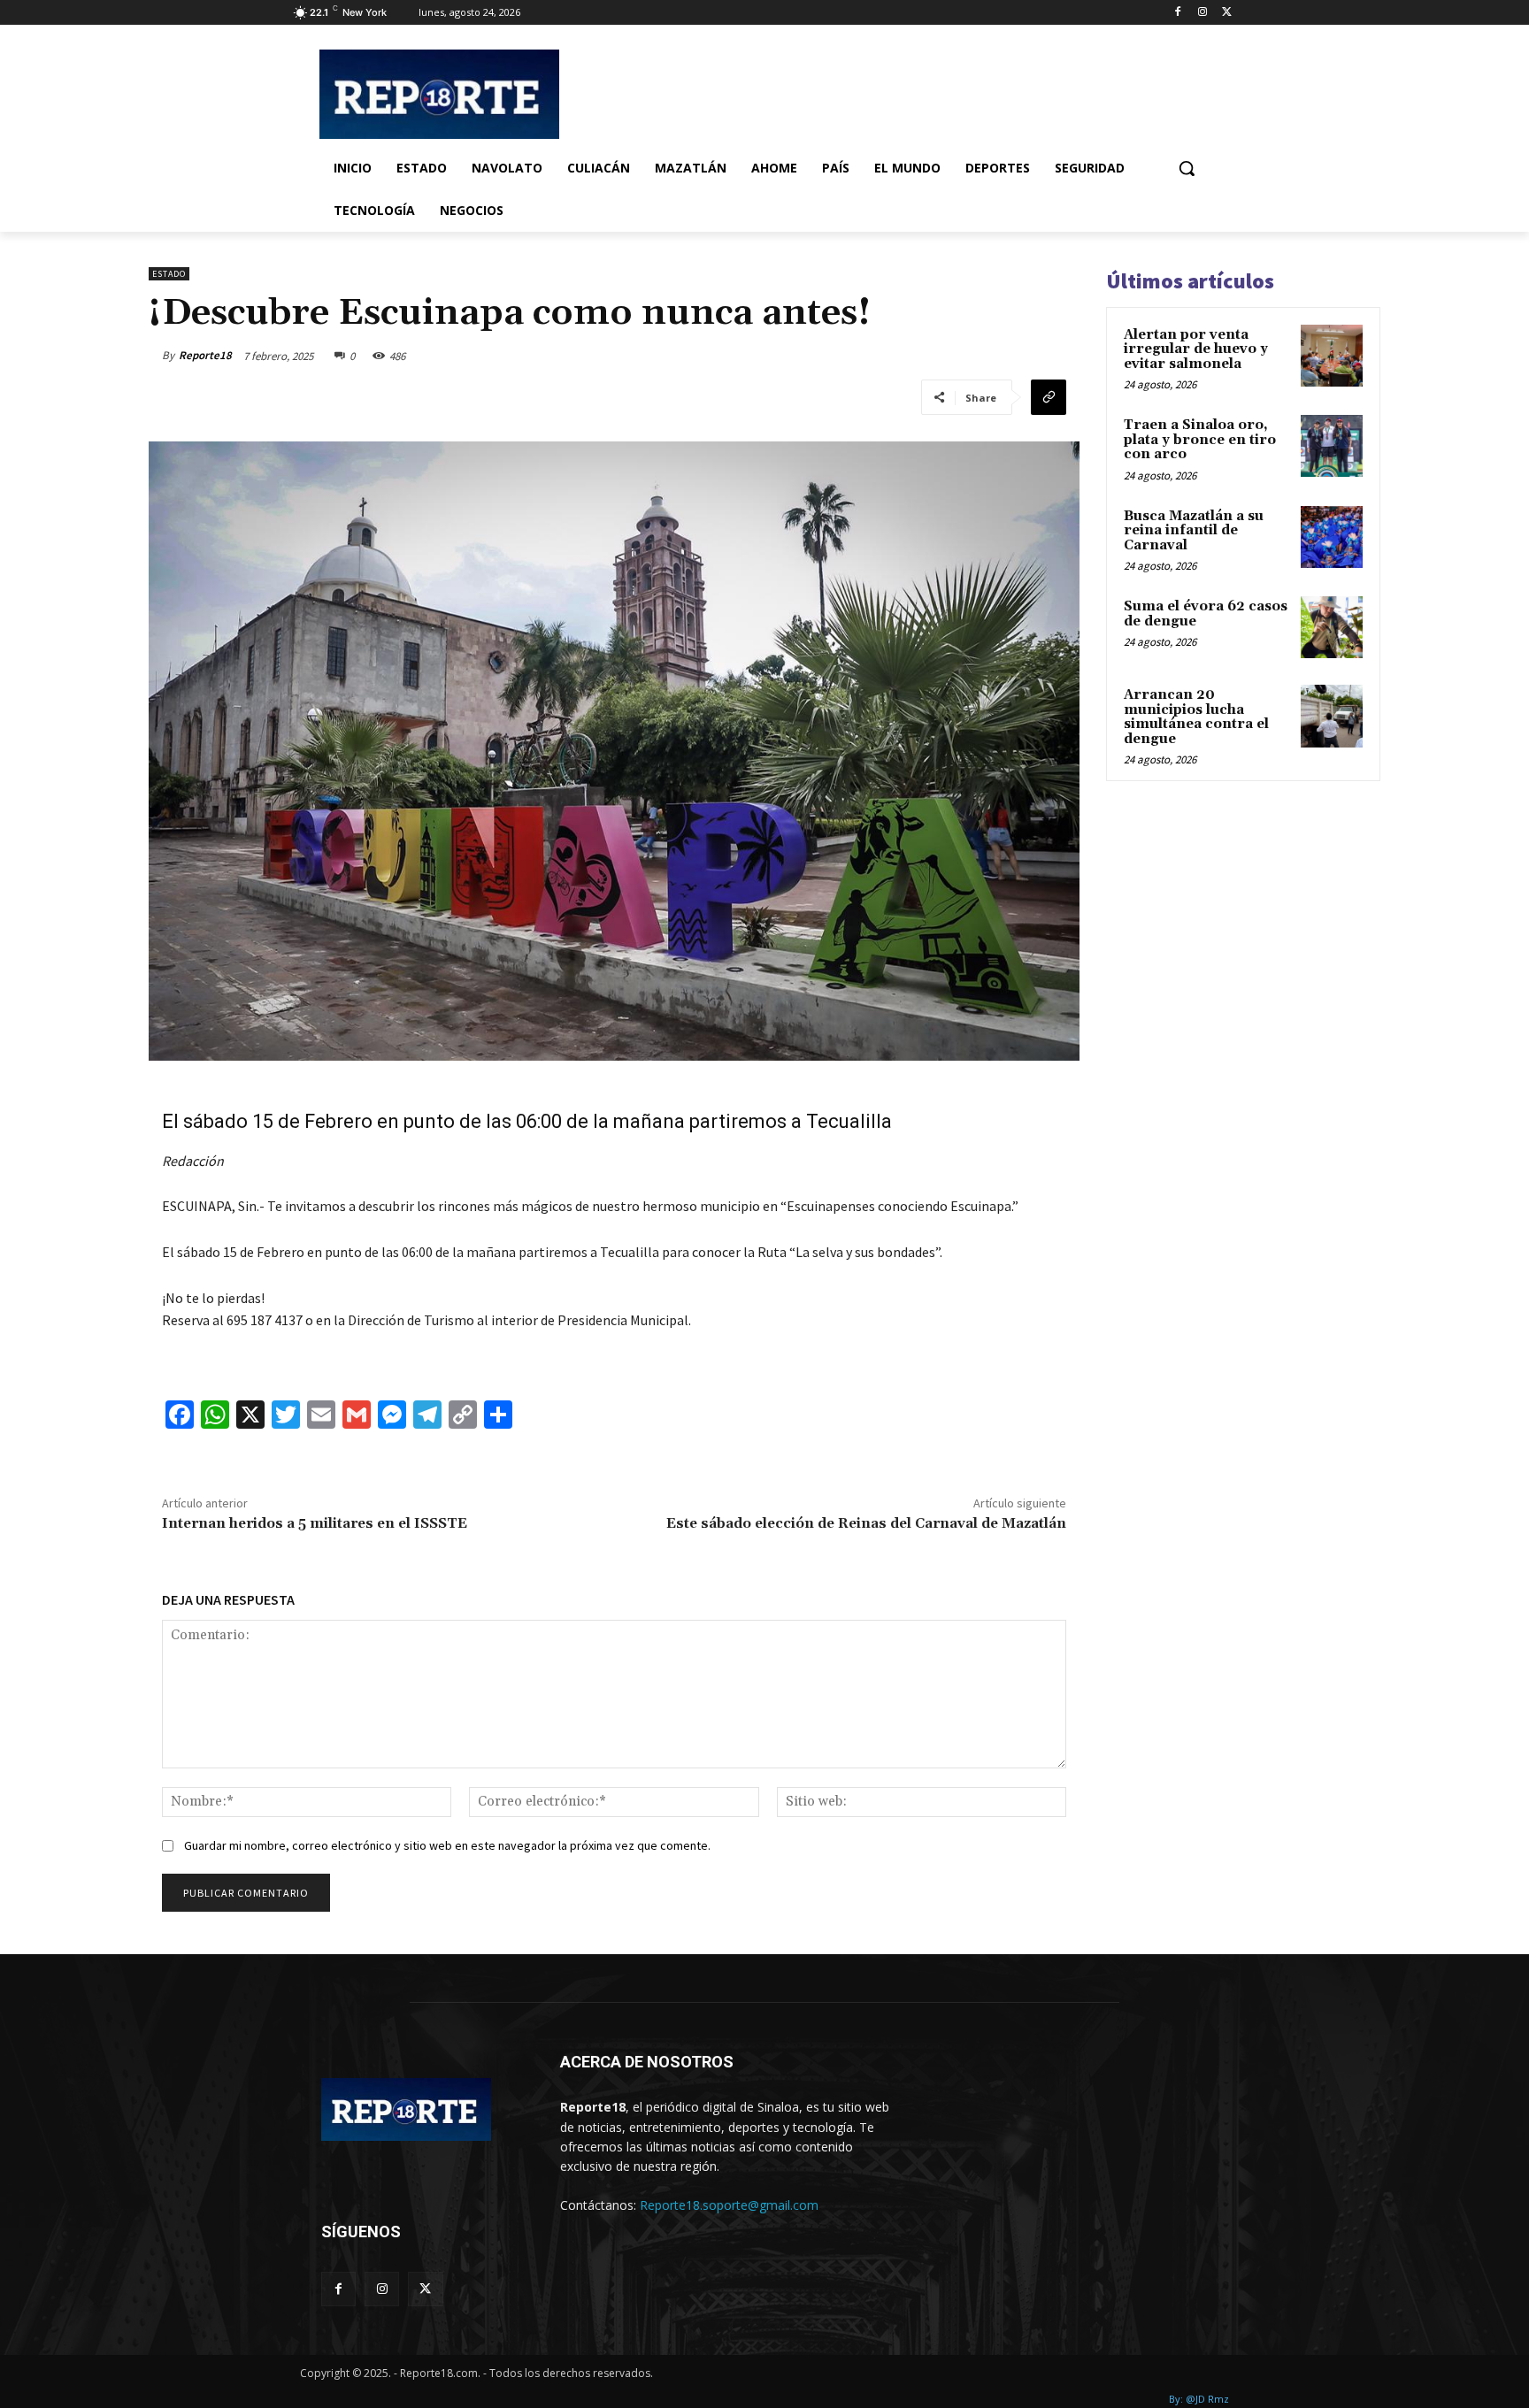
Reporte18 (205, 355)
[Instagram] (1202, 13)
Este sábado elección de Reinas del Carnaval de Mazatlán (866, 1523)
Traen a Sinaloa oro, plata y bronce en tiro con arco (1200, 440)
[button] (1187, 168)
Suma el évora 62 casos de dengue (1206, 614)
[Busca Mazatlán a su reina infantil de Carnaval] (1332, 537)
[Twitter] (1227, 13)
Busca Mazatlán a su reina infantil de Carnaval (1194, 531)
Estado (169, 274)
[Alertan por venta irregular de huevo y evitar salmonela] (1332, 356)
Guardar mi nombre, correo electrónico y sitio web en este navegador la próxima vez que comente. (447, 1845)
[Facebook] (1178, 13)
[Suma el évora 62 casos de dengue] (1332, 627)
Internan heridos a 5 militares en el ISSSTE (315, 1523)
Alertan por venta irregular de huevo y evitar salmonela (1196, 349)
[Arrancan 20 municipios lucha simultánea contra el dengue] (1332, 716)
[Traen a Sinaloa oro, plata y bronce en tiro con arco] (1332, 446)
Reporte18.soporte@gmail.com (729, 2205)
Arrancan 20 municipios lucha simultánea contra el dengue (1196, 717)
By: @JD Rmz (1199, 2399)
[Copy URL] (1049, 397)
